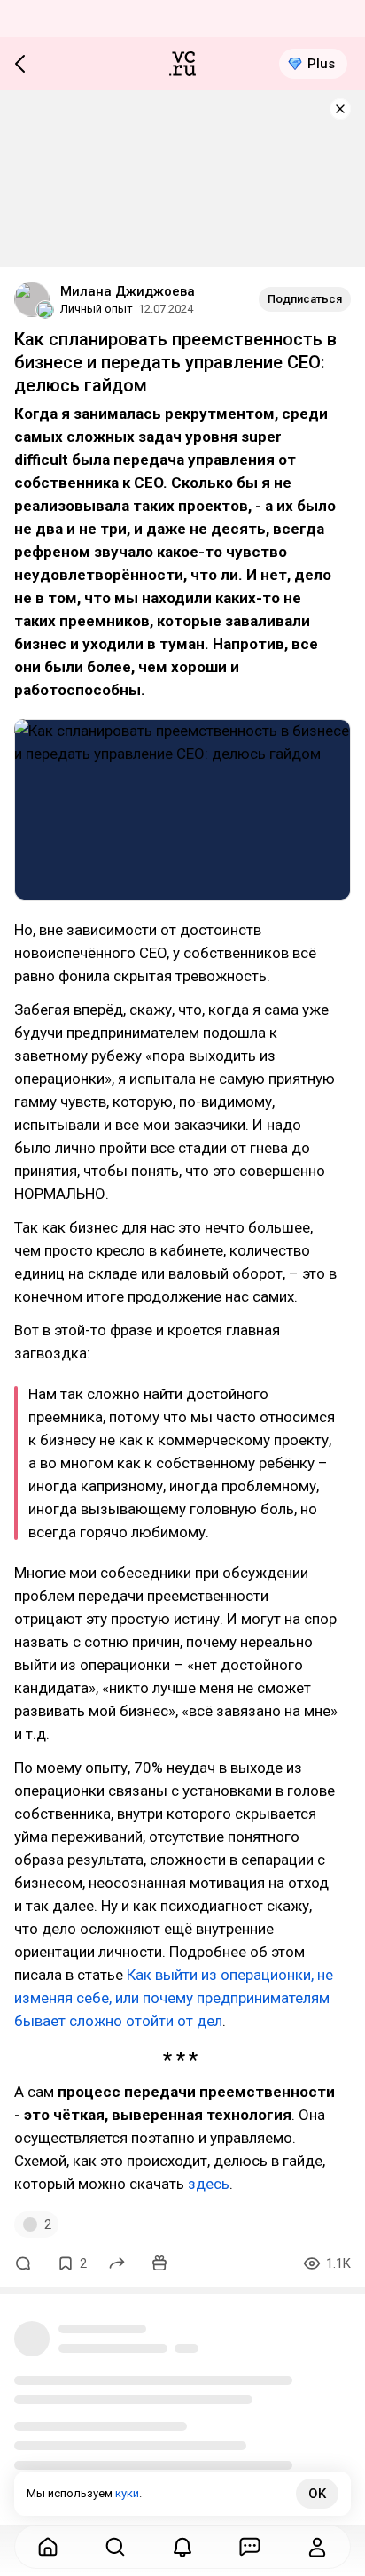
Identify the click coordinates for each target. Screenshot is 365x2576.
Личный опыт (97, 309)
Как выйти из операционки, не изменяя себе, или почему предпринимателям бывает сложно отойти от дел (174, 1998)
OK (317, 2494)
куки (127, 2493)
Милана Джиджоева (128, 291)
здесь (209, 2184)
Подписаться (305, 299)
